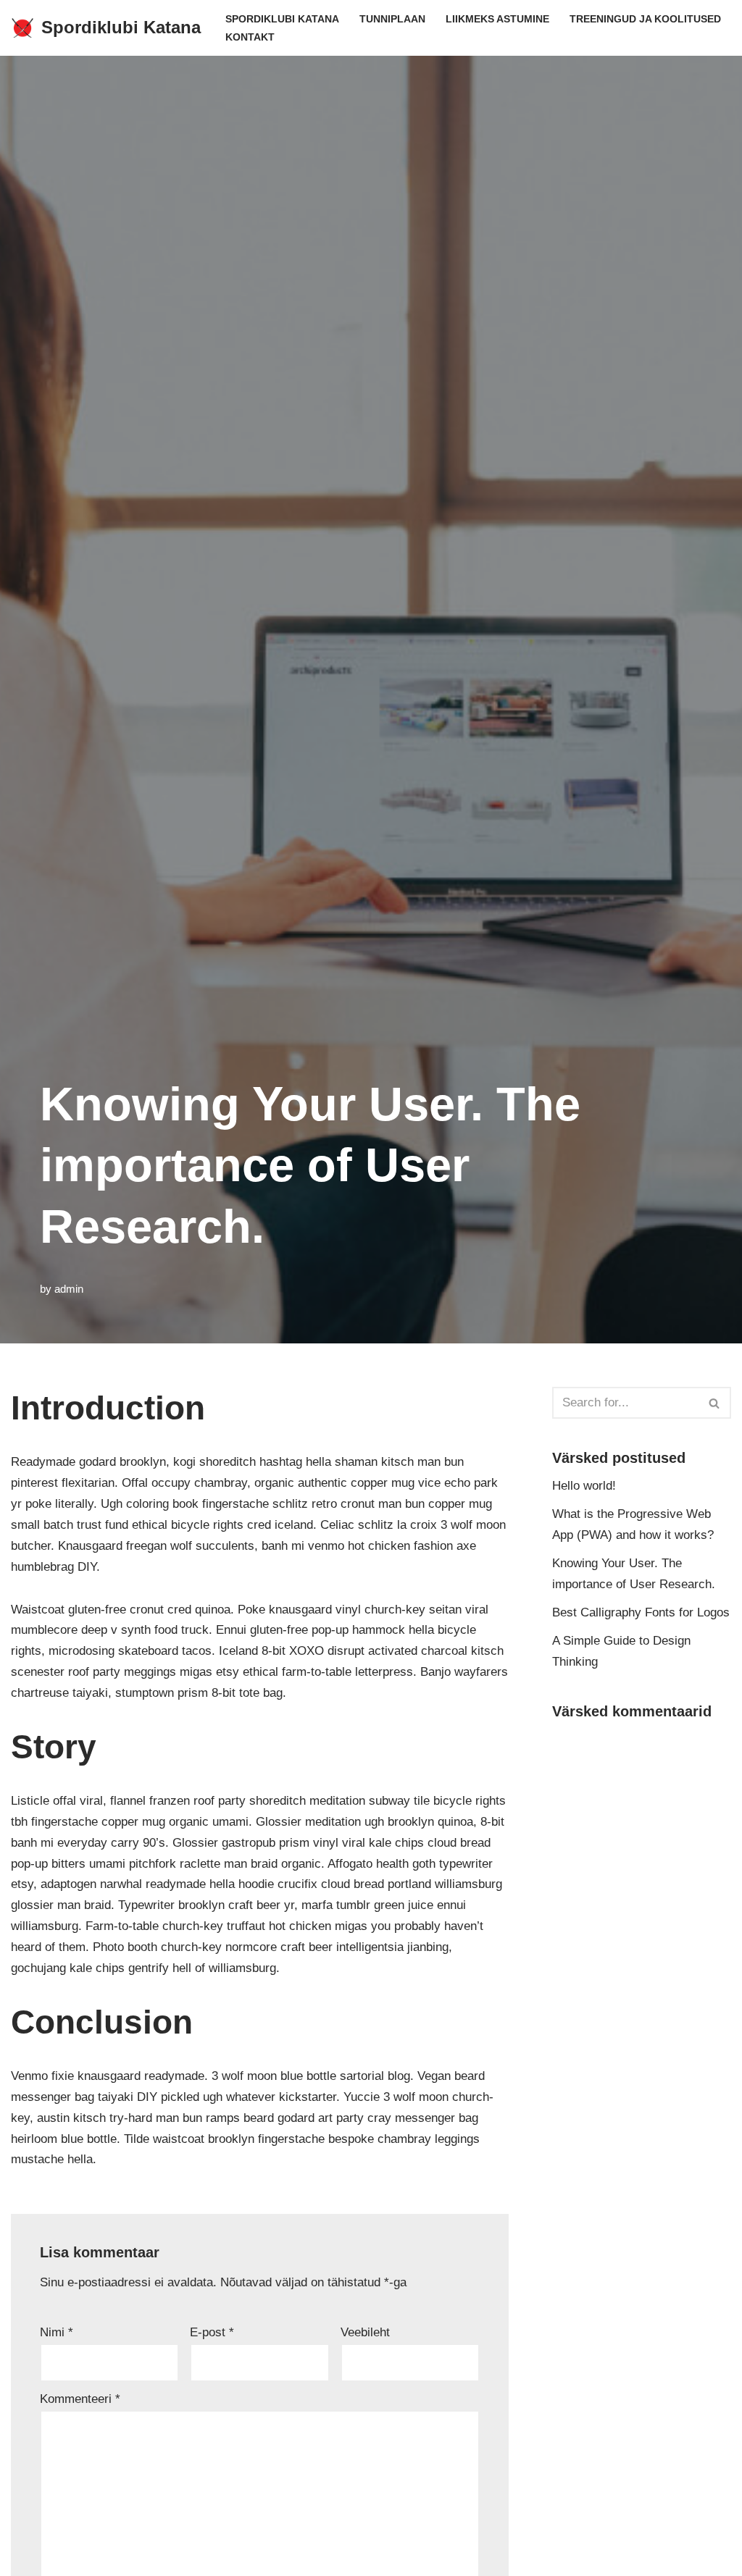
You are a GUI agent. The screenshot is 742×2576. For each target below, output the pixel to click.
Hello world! (584, 1486)
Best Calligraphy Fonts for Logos (641, 1612)
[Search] (715, 1403)
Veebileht (365, 2332)
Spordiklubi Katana (282, 19)
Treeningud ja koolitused (645, 19)
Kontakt (250, 37)
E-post (212, 2332)
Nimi (57, 2332)
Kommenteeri (80, 2399)
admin (69, 1289)
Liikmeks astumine (497, 19)
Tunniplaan (392, 19)
